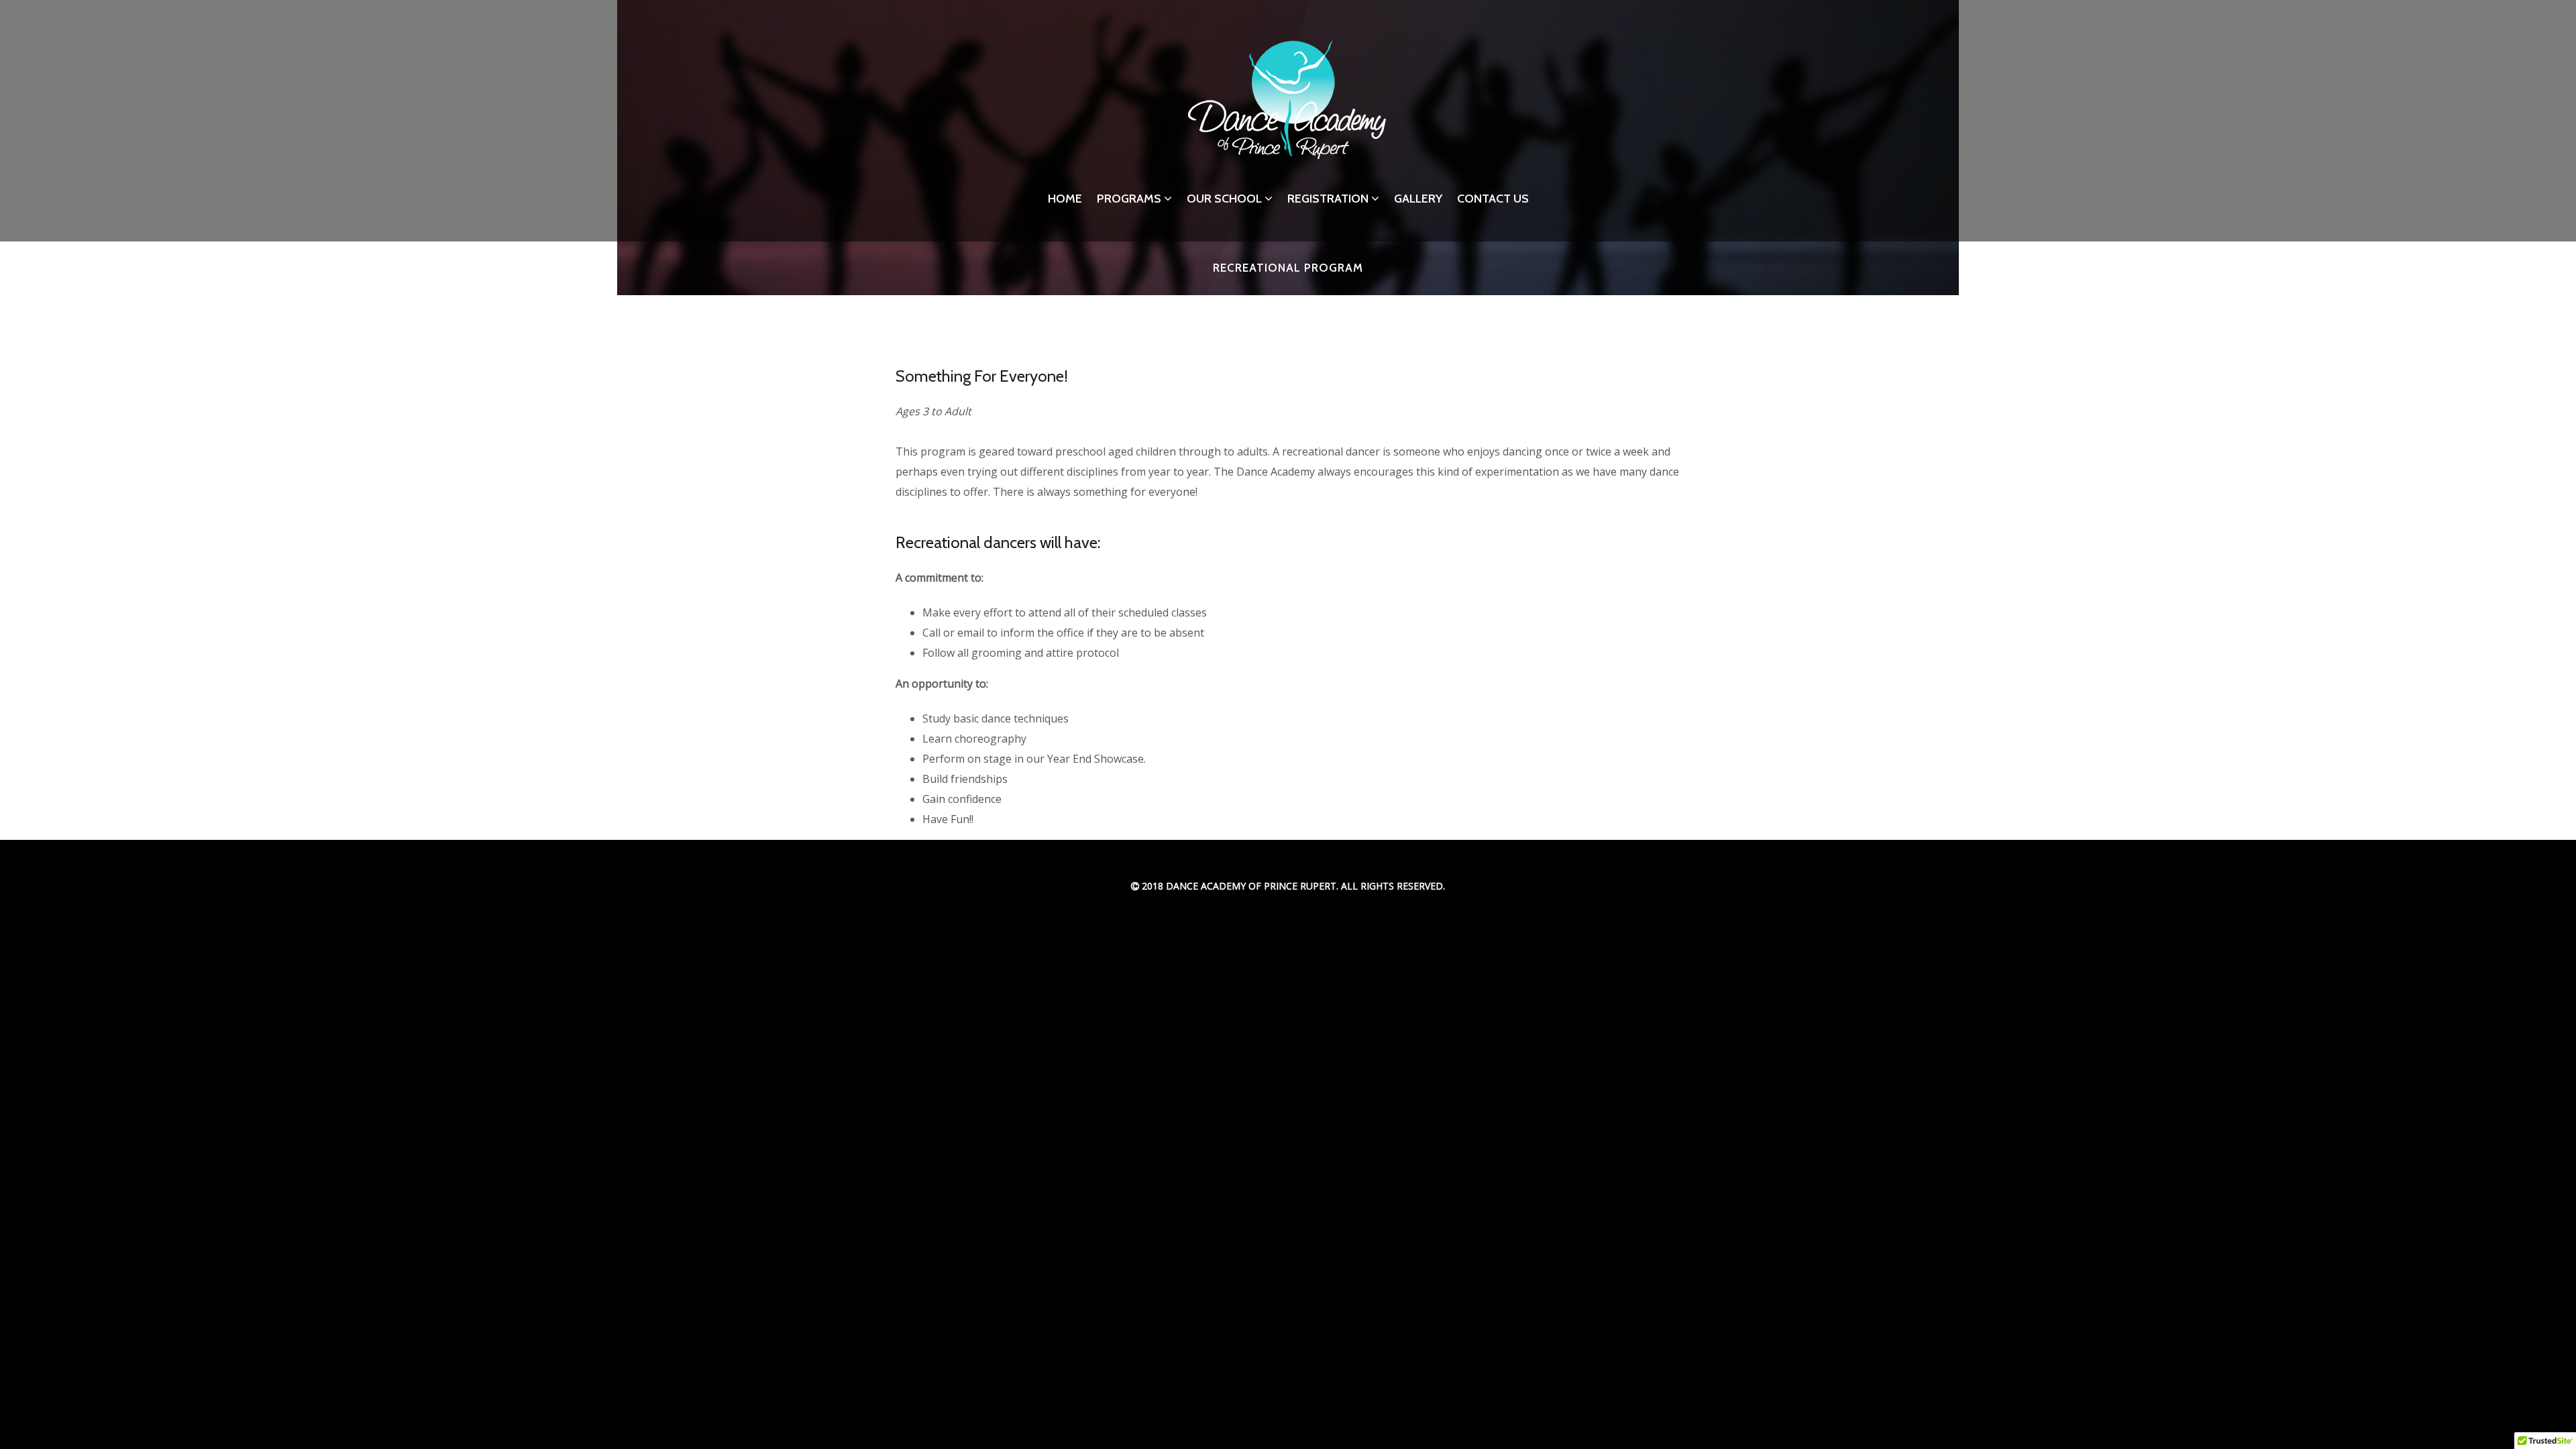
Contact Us (1493, 199)
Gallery (1418, 199)
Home (1065, 199)
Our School (1224, 199)
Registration (1328, 199)
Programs (1129, 199)
